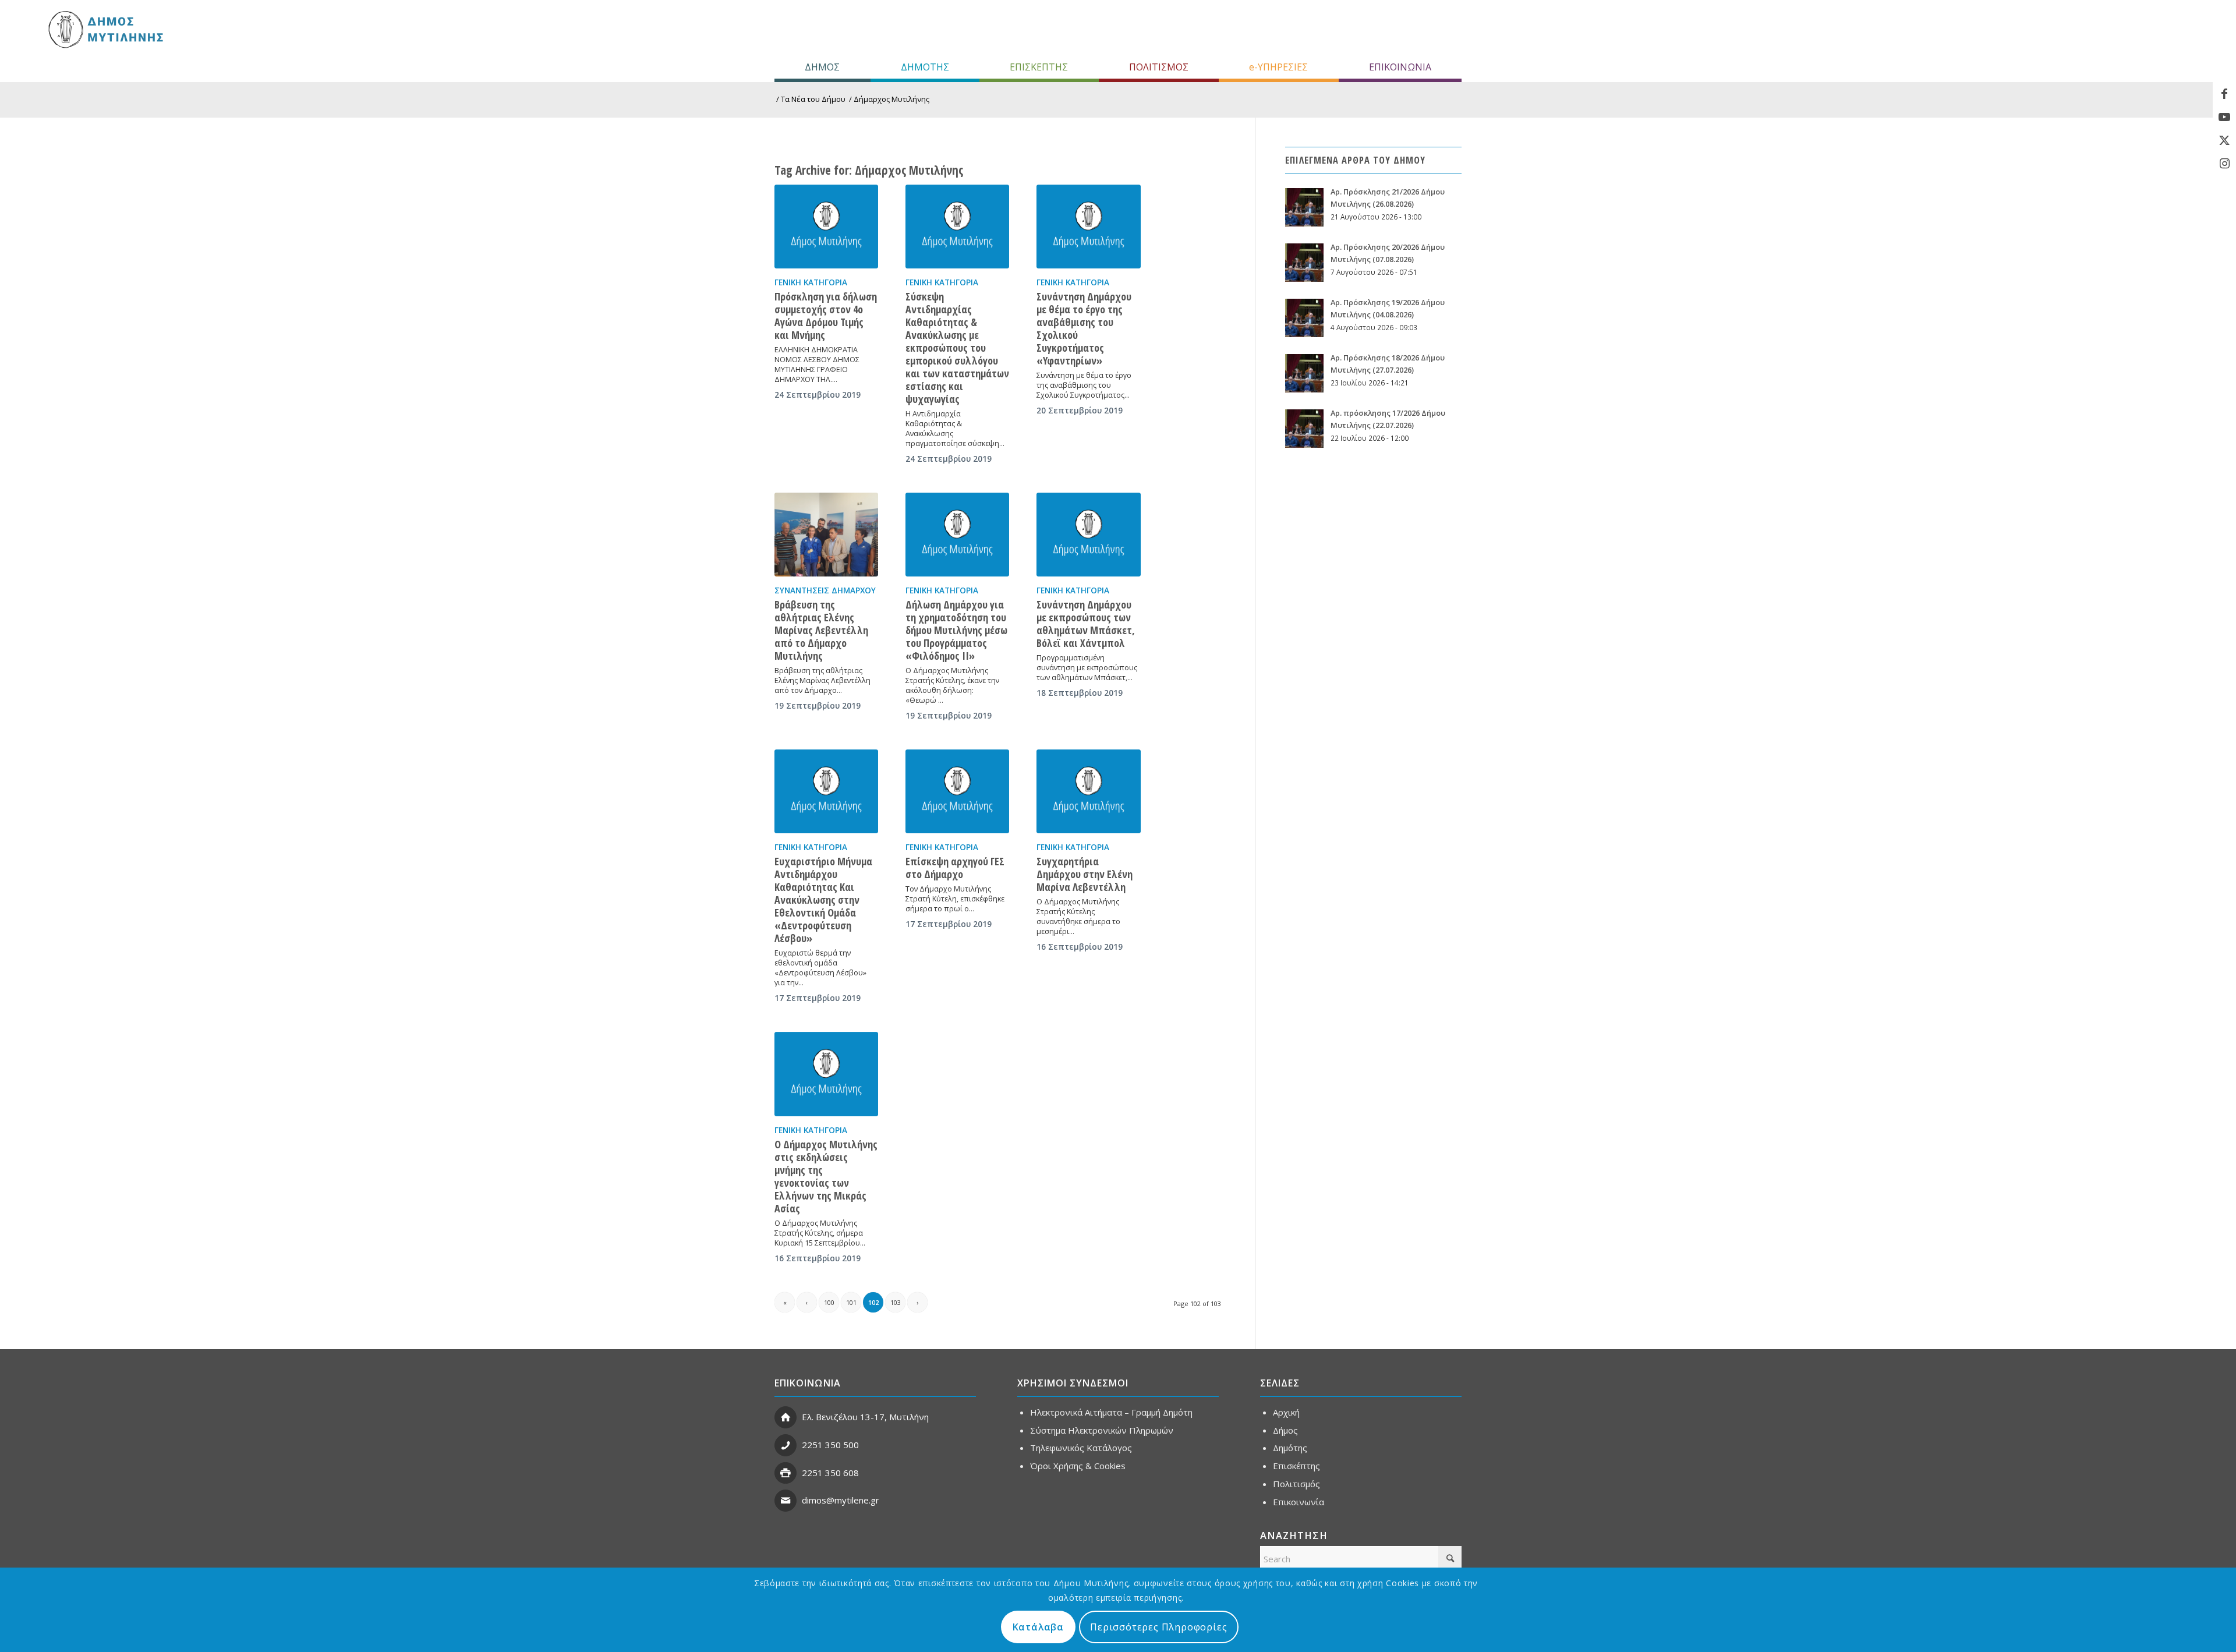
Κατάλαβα (1038, 1627)
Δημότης (1290, 1448)
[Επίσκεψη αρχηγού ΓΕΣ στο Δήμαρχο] (957, 791)
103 (896, 1302)
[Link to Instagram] (2224, 164)
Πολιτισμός (1296, 1484)
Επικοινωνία (1299, 1502)
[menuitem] (822, 67)
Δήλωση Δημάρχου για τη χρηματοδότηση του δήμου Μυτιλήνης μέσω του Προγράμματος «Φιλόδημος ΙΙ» (956, 630)
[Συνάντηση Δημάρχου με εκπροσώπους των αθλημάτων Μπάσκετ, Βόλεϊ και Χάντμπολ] (1088, 535)
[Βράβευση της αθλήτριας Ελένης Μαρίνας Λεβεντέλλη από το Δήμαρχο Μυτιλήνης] (826, 535)
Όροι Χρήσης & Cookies (1078, 1466)
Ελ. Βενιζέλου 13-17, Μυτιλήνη (865, 1417)
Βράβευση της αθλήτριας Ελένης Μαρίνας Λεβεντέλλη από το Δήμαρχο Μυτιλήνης (821, 630)
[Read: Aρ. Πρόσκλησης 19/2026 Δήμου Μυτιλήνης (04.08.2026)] (1304, 318)
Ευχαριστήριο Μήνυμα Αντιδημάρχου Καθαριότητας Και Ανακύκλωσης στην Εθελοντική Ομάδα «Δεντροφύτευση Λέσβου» (823, 900)
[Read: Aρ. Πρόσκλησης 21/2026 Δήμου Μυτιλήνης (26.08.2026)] (1304, 207)
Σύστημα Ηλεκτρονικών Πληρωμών (1102, 1430)
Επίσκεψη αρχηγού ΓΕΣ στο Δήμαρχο (955, 868)
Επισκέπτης (1296, 1466)
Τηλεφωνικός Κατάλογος (1081, 1448)
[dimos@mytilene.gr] (786, 1501)
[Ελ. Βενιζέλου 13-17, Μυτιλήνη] (786, 1417)
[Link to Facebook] (2224, 94)
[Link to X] (2224, 140)
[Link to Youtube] (2224, 117)
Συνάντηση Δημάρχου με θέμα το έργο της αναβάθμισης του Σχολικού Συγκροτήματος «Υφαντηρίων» (1084, 328)
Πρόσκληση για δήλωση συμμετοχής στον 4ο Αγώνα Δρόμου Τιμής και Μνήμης (826, 316)
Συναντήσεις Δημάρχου (825, 590)
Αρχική (1286, 1412)
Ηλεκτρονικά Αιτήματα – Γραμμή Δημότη (1111, 1412)
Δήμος (1285, 1430)
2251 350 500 (830, 1445)
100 (829, 1302)
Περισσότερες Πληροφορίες (1158, 1627)
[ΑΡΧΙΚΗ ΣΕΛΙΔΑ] (105, 29)
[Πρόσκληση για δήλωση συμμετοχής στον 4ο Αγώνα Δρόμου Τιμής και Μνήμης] (826, 227)
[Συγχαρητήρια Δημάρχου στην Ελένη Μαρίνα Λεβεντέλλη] (1088, 791)
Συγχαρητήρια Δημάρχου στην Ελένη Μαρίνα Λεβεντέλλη (1085, 874)
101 (851, 1302)
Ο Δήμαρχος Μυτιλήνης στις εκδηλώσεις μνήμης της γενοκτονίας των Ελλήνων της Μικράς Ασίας (826, 1176)
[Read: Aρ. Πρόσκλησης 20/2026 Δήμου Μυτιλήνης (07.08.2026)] (1304, 263)
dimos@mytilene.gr (841, 1500)
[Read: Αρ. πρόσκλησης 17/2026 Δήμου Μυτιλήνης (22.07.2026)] (1304, 429)
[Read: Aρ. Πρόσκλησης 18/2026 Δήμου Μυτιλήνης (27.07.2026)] (1304, 373)
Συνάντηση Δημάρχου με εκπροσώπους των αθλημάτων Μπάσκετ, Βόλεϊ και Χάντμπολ (1086, 624)
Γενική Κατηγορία (811, 282)
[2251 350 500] (786, 1445)
